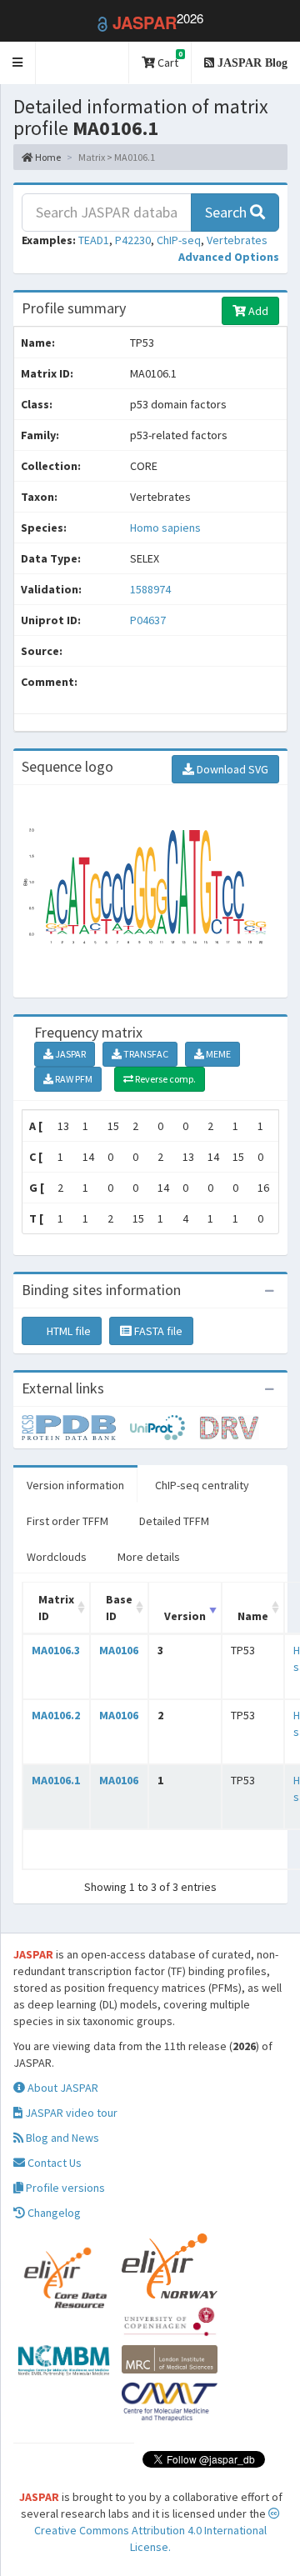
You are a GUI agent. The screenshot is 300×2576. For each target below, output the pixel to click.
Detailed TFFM (174, 1521)
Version (185, 1616)
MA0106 (119, 1650)
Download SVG (231, 769)
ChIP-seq (179, 240)
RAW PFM (73, 1079)
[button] (18, 63)
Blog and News (61, 2138)
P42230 (133, 240)
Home (47, 157)
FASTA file (157, 1331)
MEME (217, 1054)
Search (227, 212)
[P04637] (76, 1426)
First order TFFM (67, 1521)
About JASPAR (62, 2088)
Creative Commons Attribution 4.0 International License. (150, 2538)
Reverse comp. (165, 1079)
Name (253, 1616)
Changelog (53, 2213)
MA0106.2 (56, 1715)
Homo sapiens (165, 528)
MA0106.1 (56, 1780)
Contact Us (53, 2163)
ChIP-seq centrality (202, 1485)
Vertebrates (237, 240)
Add (257, 311)
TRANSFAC (145, 1054)
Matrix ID (56, 1608)
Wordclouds (57, 1557)
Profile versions (64, 2188)
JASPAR (70, 1054)
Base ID (119, 1608)
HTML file (67, 1331)
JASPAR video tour (70, 2113)
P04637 (149, 620)
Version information (75, 1485)
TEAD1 (94, 240)
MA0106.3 (56, 1650)
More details (149, 1557)
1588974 (150, 589)
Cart (169, 60)
